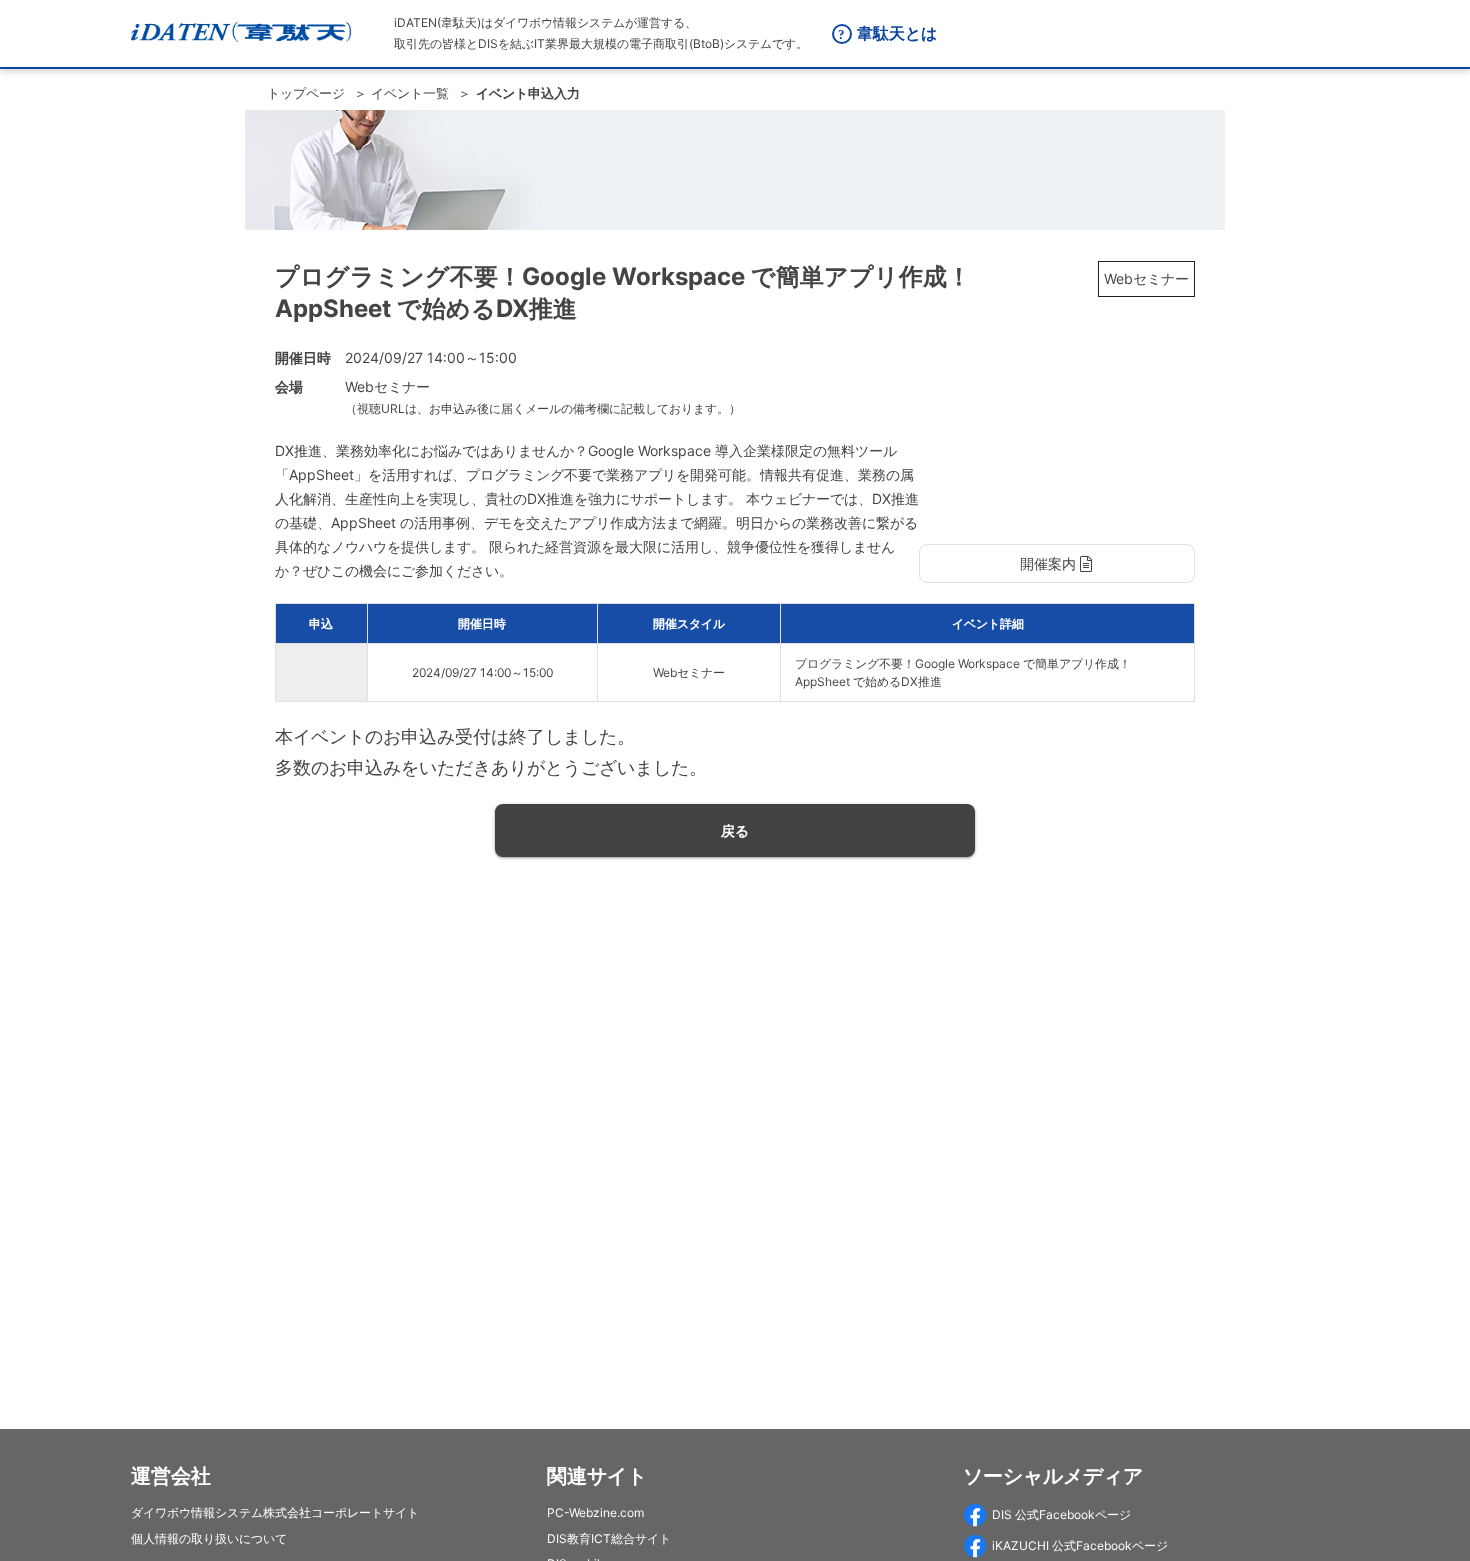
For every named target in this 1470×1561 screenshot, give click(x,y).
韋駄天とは (897, 33)
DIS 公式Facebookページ (1061, 1514)
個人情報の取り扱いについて (209, 1538)
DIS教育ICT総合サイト (609, 1538)
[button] (1057, 563)
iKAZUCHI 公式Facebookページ (1080, 1545)
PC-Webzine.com (595, 1512)
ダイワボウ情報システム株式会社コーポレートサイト (275, 1512)
